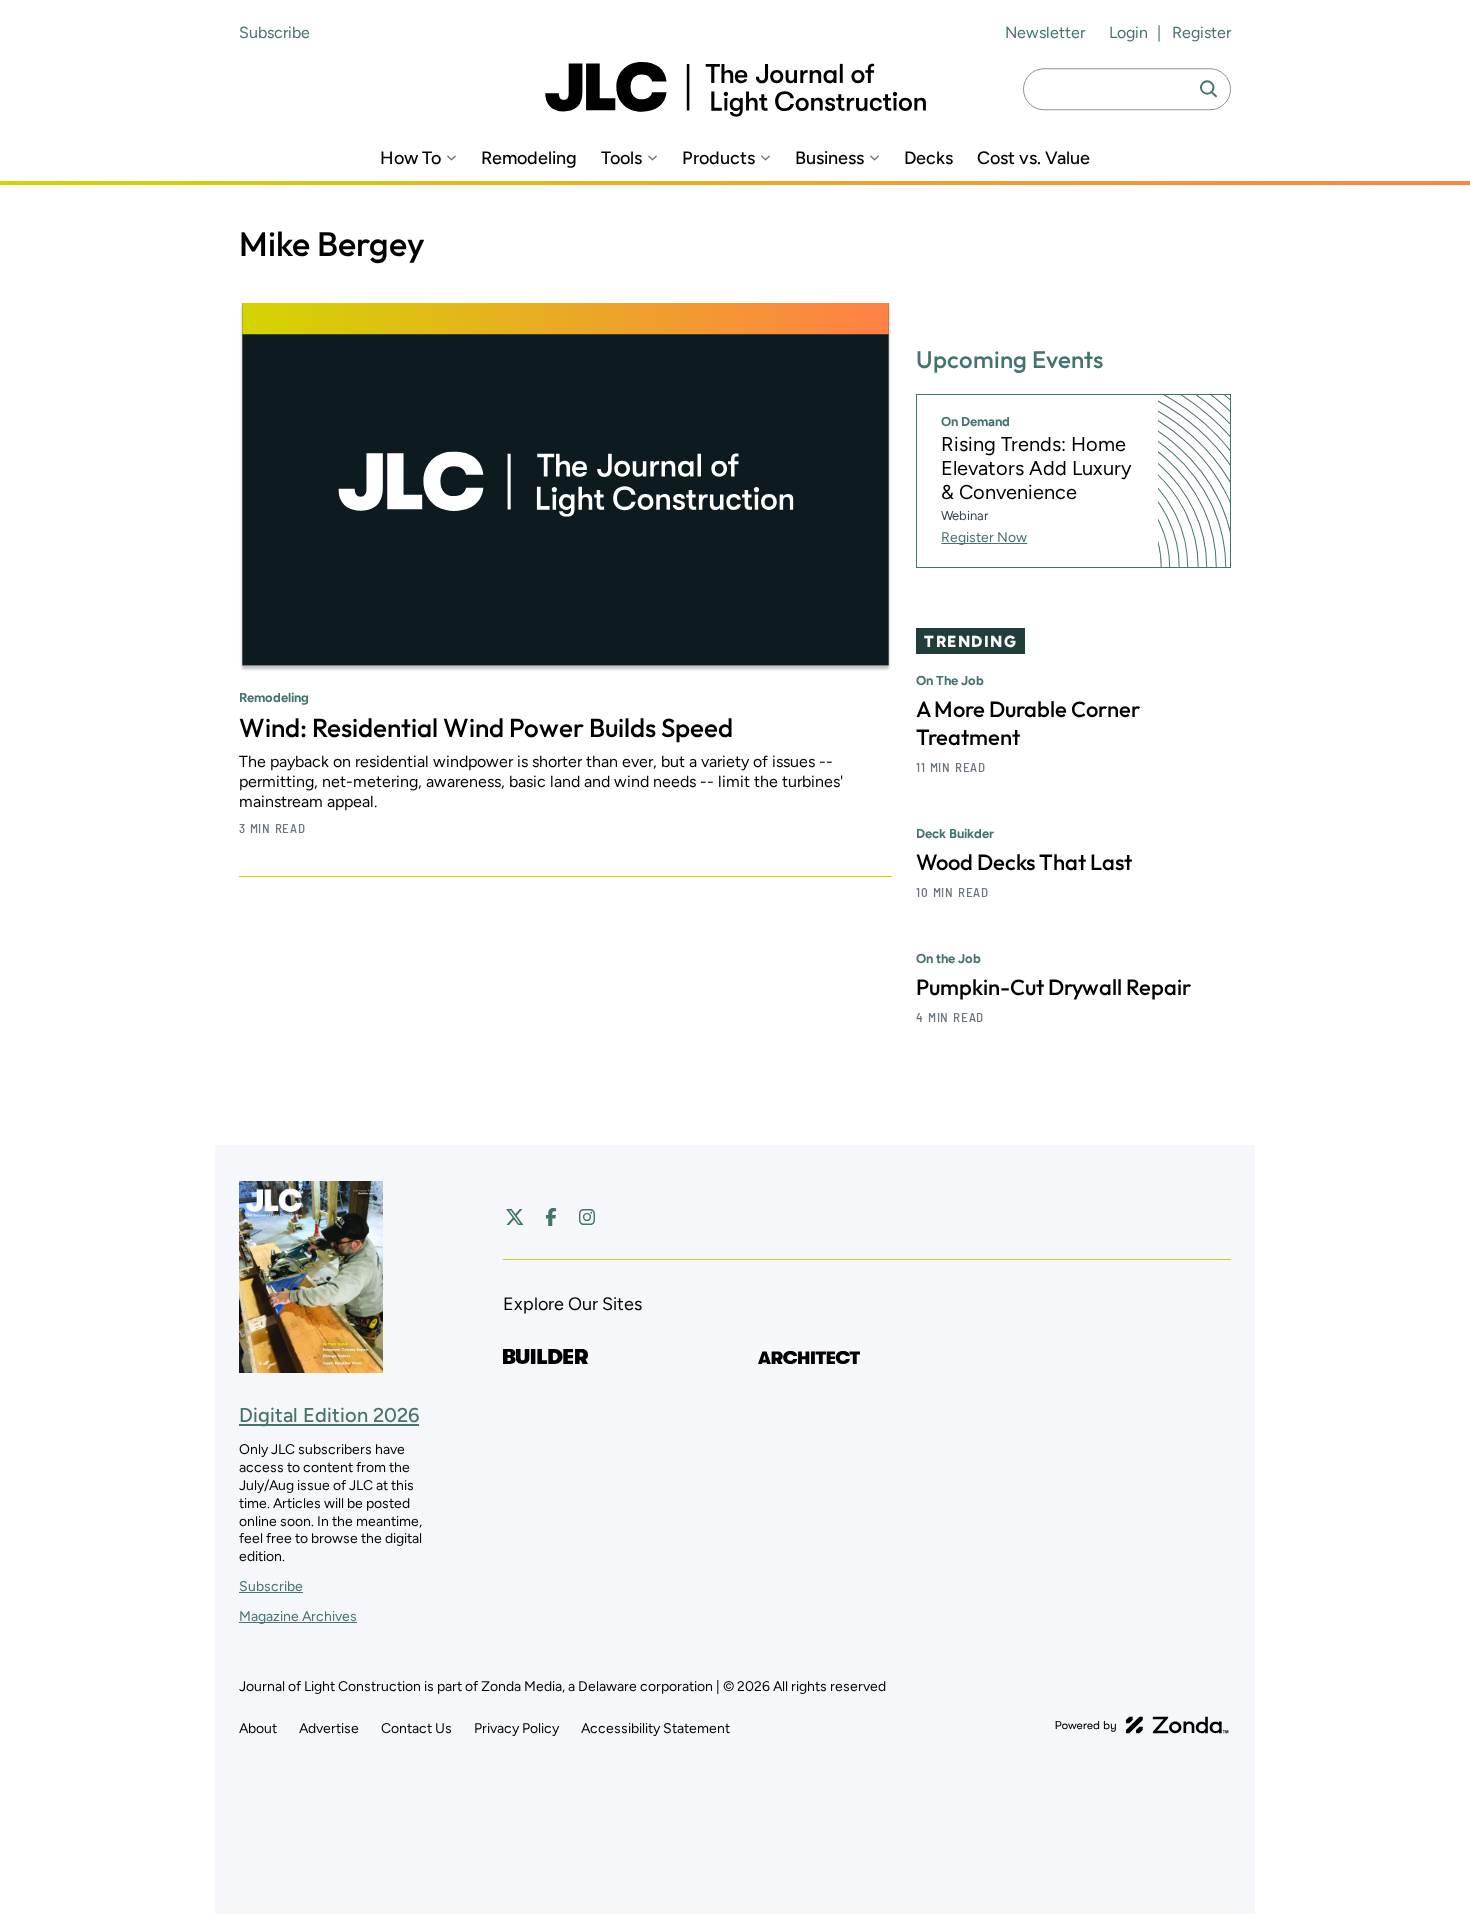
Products (718, 158)
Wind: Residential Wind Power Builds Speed (486, 727)
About (258, 1728)
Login (1128, 32)
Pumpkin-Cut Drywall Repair (1053, 987)
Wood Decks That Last (1024, 862)
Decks (928, 158)
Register (1201, 32)
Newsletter (1045, 32)
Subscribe (274, 32)
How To (410, 158)
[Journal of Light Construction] (735, 89)
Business (829, 158)
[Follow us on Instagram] (587, 1217)
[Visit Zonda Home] (1142, 1725)
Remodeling (529, 158)
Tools (621, 158)
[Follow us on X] (515, 1217)
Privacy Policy (516, 1728)
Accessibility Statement (655, 1728)
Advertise (329, 1728)
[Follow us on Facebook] (551, 1217)
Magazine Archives (298, 1616)
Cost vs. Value (1033, 158)
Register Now (984, 537)
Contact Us (416, 1728)
